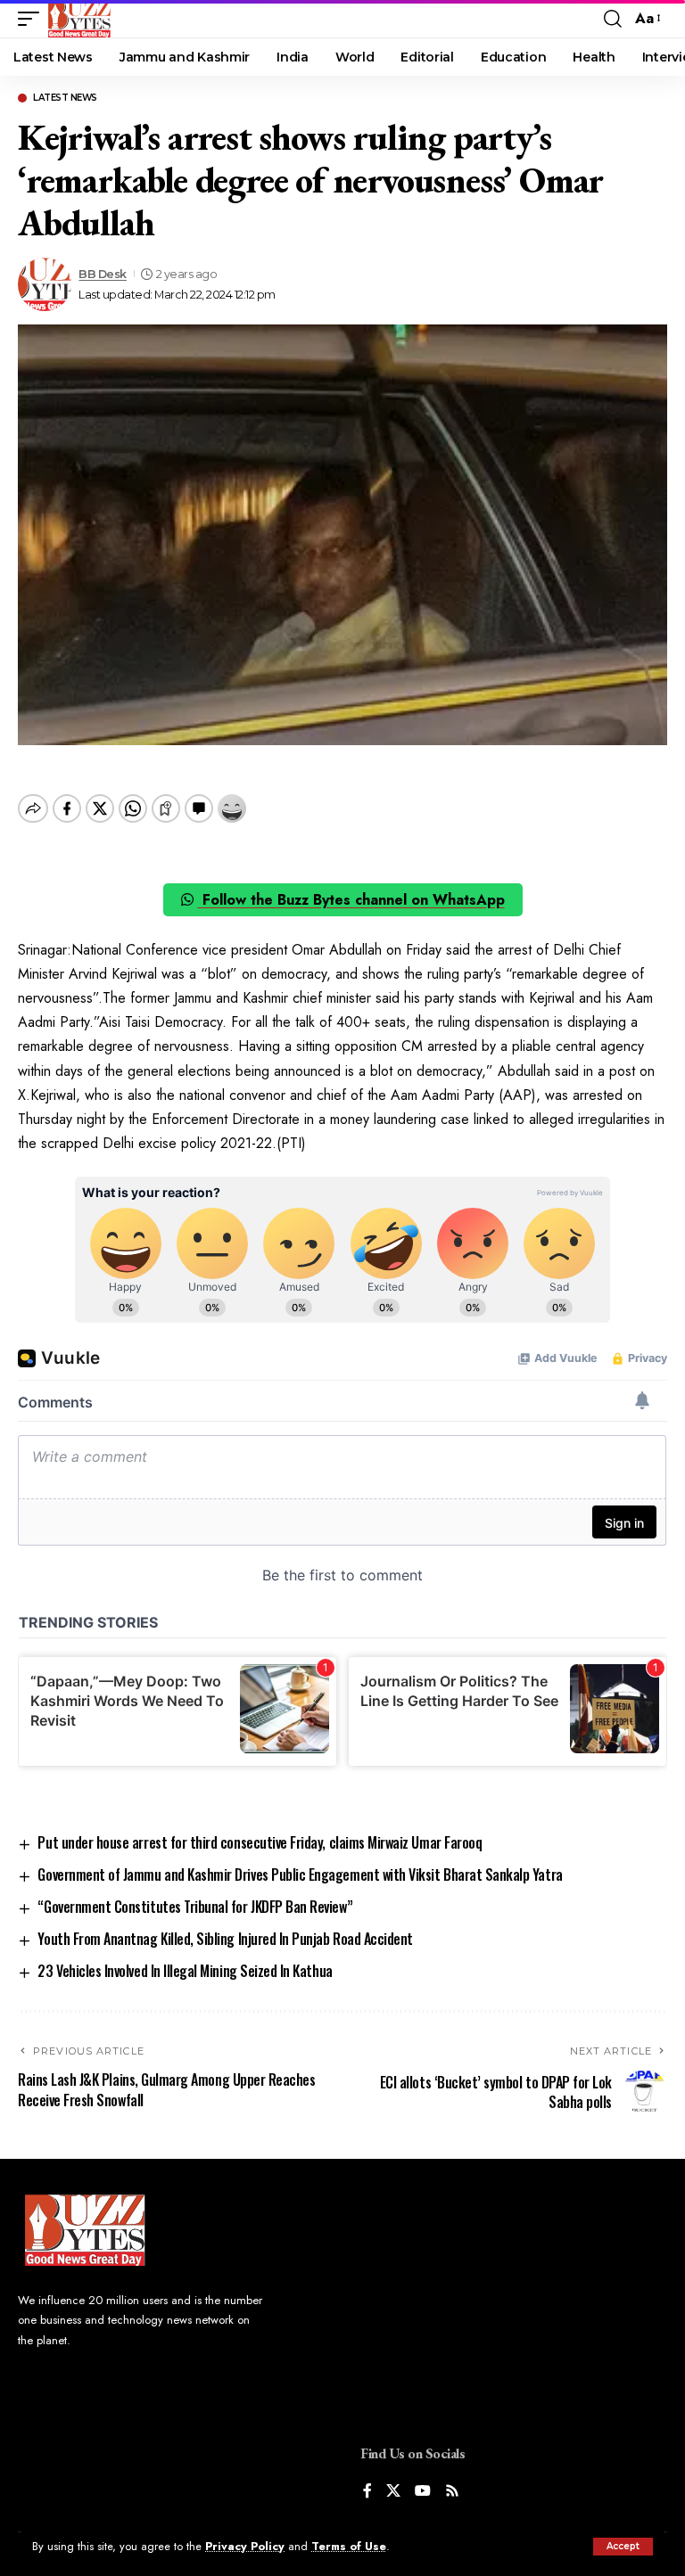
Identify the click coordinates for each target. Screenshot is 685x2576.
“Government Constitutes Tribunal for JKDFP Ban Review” (195, 1907)
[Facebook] (367, 2492)
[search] (613, 19)
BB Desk (103, 274)
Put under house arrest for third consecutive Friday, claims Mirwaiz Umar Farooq (260, 1842)
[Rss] (452, 2492)
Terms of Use (349, 2546)
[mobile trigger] (33, 19)
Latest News (65, 98)
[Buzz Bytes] (79, 19)
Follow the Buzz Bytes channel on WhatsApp (351, 900)
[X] (393, 2492)
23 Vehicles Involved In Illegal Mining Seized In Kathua (185, 1971)
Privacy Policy (245, 2546)
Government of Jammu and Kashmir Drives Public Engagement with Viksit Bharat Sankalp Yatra (300, 1875)
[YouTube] (423, 2492)
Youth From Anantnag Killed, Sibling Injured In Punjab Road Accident (225, 1939)
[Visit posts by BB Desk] (45, 284)
